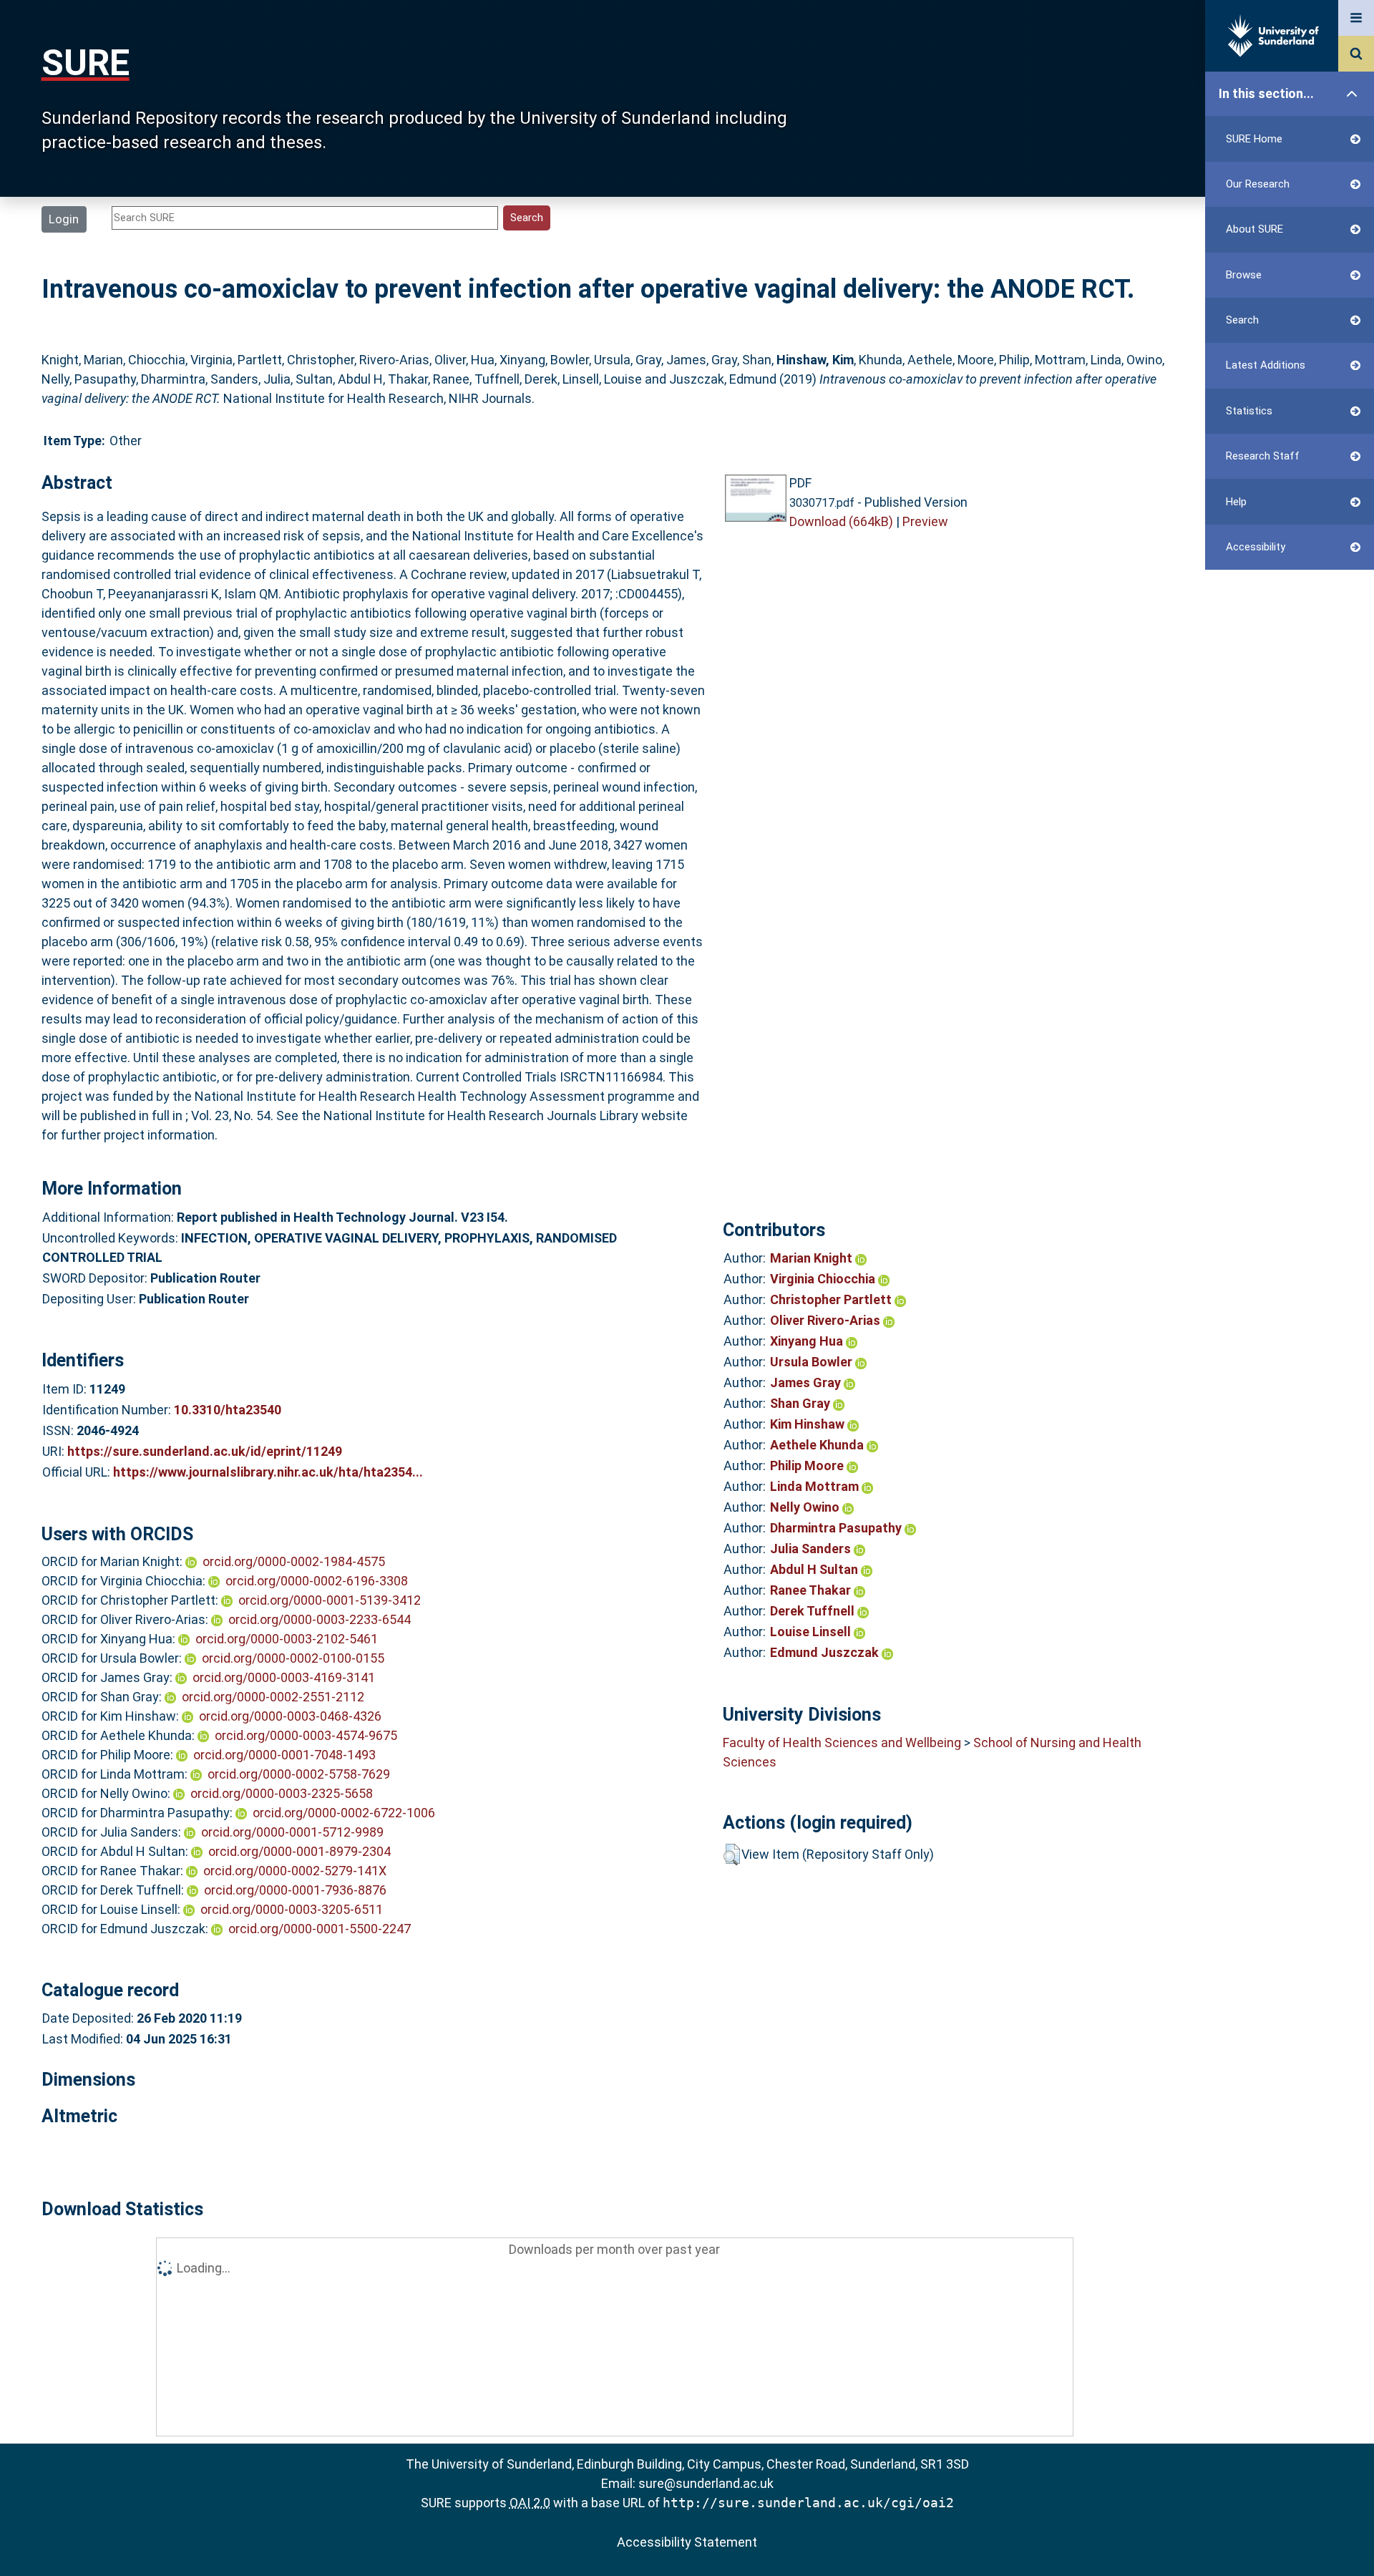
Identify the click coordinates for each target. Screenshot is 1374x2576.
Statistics (1249, 411)
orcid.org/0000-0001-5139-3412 (330, 1600)
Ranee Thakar (812, 1590)
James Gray (807, 1382)
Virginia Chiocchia (824, 1279)
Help (1236, 502)
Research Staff (1263, 456)
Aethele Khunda (818, 1445)
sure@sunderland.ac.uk (706, 2483)
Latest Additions (1266, 365)
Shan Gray (801, 1403)
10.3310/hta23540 (228, 1410)
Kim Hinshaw (809, 1424)
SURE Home (1254, 139)
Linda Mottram (816, 1486)
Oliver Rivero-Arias (827, 1320)
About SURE (1254, 229)
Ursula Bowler (813, 1362)
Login (64, 219)
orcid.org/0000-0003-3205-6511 (292, 1909)
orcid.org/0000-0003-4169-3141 (284, 1677)
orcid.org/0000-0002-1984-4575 (294, 1561)
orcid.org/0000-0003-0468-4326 (290, 1716)
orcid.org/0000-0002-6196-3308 (317, 1581)
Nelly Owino (806, 1507)
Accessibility (1256, 547)
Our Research (1258, 184)
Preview (925, 521)
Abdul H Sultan (815, 1569)
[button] (732, 1855)
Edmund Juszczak (826, 1652)
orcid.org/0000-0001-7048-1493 (284, 1755)
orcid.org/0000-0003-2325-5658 (282, 1793)
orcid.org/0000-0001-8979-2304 (299, 1851)
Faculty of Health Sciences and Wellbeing (842, 1743)
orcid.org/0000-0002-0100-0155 (293, 1658)
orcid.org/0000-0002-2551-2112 (273, 1697)
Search (1242, 320)
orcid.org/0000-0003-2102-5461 (287, 1639)
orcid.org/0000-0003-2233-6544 (320, 1619)
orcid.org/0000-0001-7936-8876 (295, 1890)
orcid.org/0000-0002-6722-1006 (344, 1813)
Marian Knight (813, 1258)
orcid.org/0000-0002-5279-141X (295, 1871)
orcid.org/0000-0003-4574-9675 (306, 1735)
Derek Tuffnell (814, 1611)
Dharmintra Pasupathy (837, 1528)
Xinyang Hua (808, 1341)
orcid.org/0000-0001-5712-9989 (292, 1832)
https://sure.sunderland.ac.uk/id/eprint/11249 (205, 1451)
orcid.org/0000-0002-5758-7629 (299, 1774)
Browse (1244, 275)
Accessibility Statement (687, 2542)
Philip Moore (808, 1466)
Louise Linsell (812, 1632)
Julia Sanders (812, 1549)
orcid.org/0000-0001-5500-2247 (320, 1929)
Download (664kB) (841, 521)
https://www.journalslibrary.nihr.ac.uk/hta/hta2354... (268, 1472)
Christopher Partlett (832, 1299)
